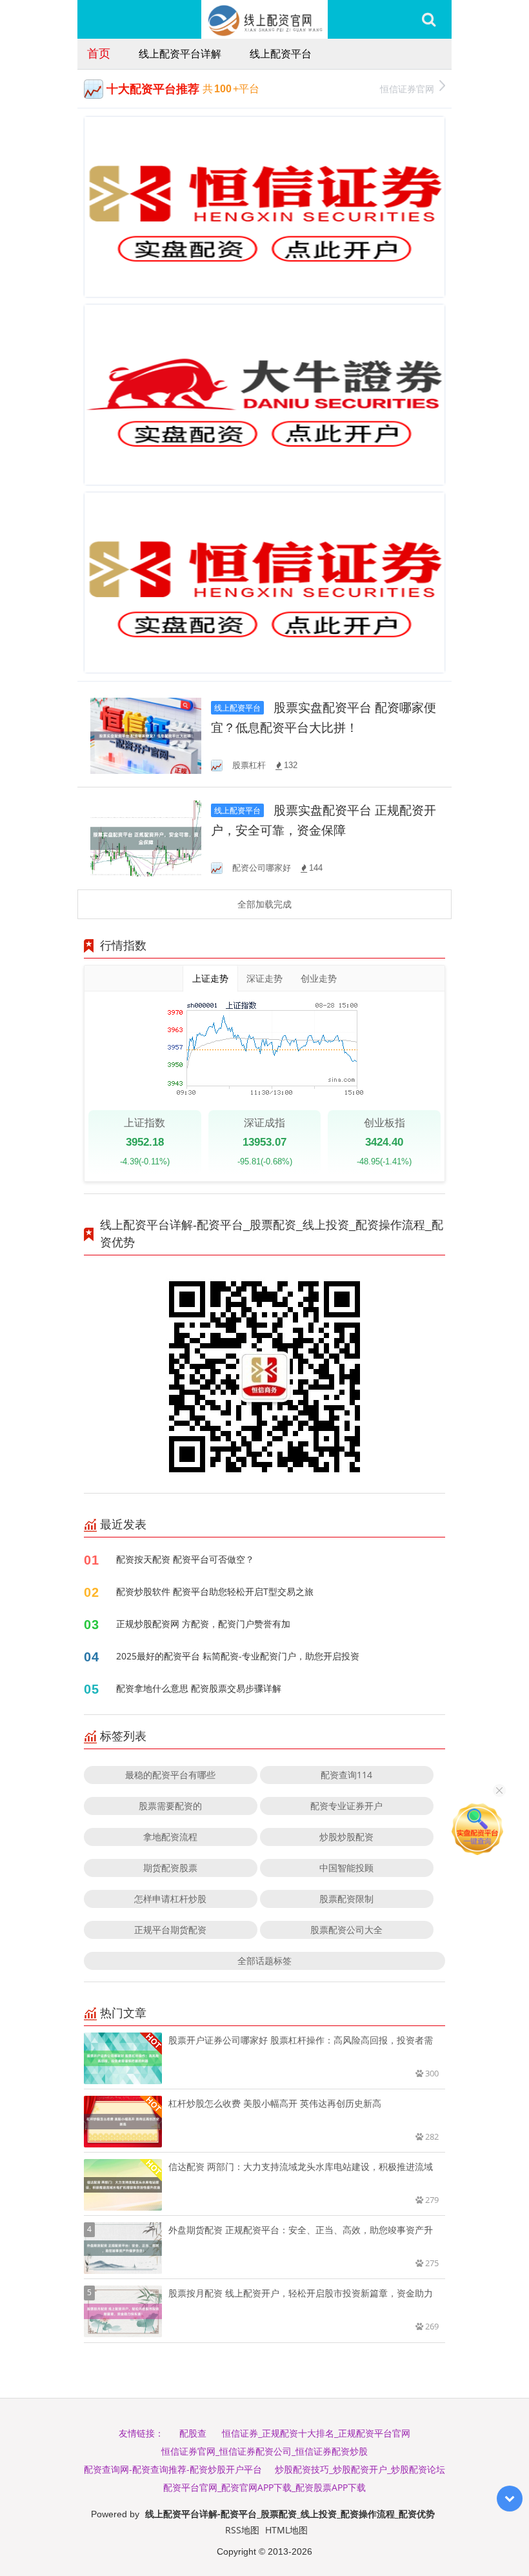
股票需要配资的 (170, 1806)
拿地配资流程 (170, 1837)
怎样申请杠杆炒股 (170, 1899)
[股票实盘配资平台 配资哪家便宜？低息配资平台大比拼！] (146, 735)
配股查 (193, 2433)
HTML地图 (286, 2530)
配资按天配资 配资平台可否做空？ (185, 1559)
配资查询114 (346, 1775)
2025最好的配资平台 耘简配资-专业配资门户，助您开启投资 (238, 1656)
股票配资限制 (346, 1899)
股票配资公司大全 (346, 1930)
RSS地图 (242, 2530)
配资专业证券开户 (346, 1806)
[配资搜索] (429, 19)
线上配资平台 (281, 54)
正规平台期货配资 (170, 1930)
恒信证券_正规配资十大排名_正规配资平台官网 (316, 2433)
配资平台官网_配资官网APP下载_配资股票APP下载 (264, 2487)
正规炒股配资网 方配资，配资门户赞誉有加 (203, 1624)
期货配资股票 (170, 1868)
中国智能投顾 (346, 1868)
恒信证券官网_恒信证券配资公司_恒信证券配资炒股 (264, 2451)
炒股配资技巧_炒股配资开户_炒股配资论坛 (360, 2469)
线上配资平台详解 (180, 54)
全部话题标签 (264, 1961)
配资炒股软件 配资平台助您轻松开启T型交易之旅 (215, 1591)
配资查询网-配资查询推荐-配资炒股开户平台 (173, 2469)
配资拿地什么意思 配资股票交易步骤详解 (199, 1688)
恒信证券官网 (407, 89)
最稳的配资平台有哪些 (170, 1775)
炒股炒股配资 (346, 1837)
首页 (99, 53)
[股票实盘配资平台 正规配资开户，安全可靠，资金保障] (146, 837)
